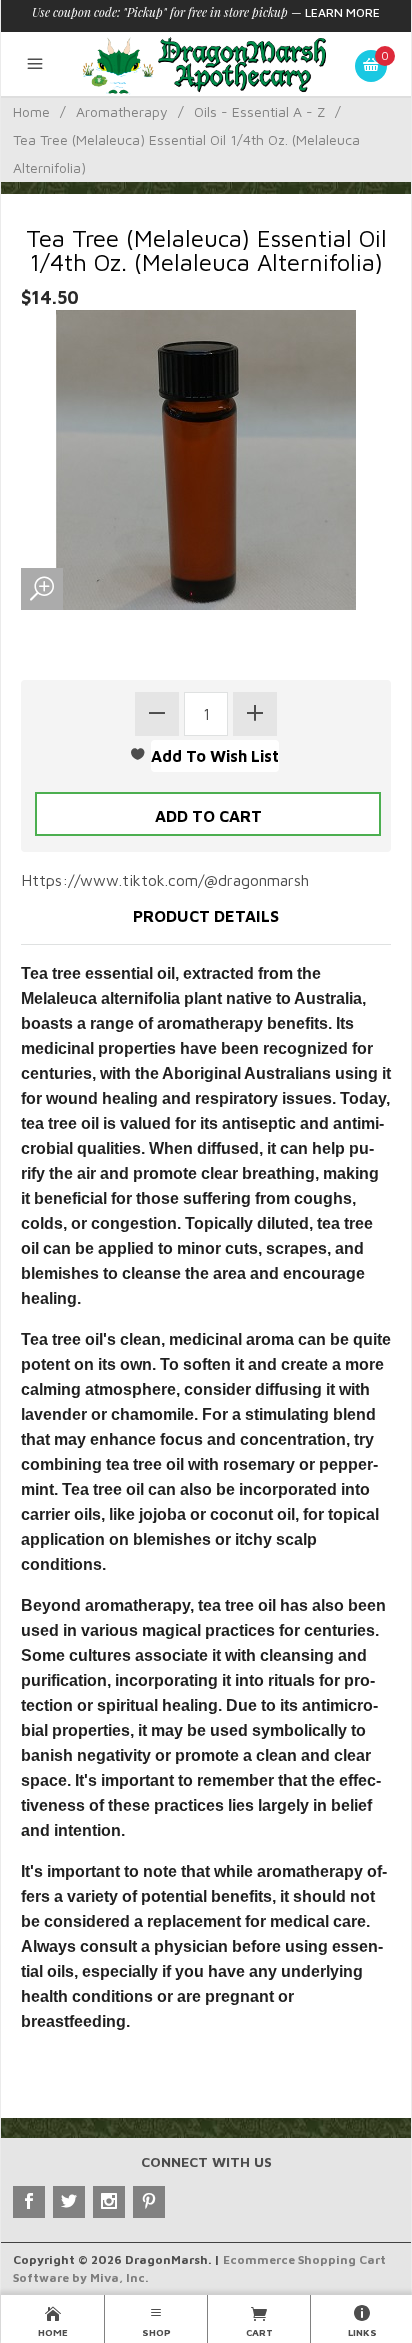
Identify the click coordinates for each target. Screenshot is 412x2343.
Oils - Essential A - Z (259, 111)
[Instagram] (109, 2202)
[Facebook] (29, 2202)
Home (31, 111)
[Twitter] (69, 2202)
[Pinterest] (149, 2202)
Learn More (342, 12)
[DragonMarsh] (205, 64)
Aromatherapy (122, 111)
